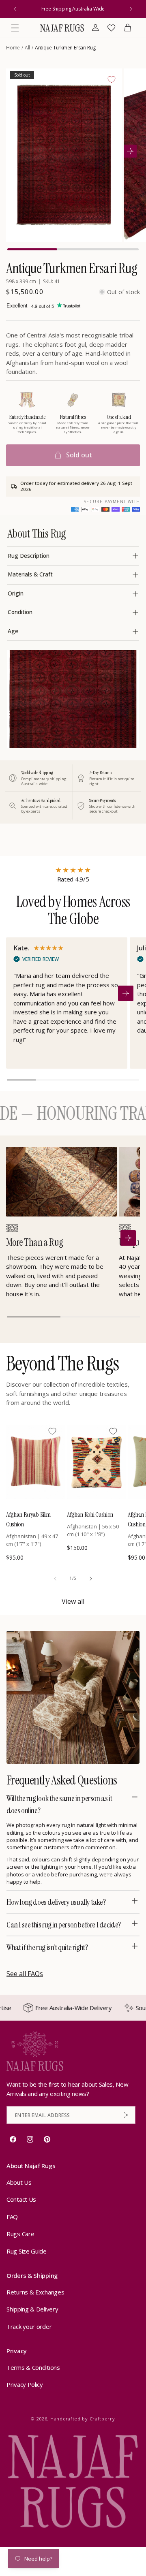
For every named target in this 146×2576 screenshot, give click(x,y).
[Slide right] (91, 1579)
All (27, 48)
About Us (19, 2182)
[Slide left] (55, 1579)
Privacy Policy (25, 2384)
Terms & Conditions (33, 2367)
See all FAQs (25, 1974)
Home (13, 48)
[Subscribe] (126, 2115)
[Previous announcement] (15, 9)
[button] (15, 28)
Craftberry (102, 2419)
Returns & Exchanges (35, 2292)
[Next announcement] (131, 9)
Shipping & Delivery (32, 2309)
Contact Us (21, 2199)
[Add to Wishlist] (112, 79)
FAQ (12, 2217)
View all (73, 1601)
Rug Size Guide (27, 2251)
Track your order (29, 2326)
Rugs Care (20, 2234)
